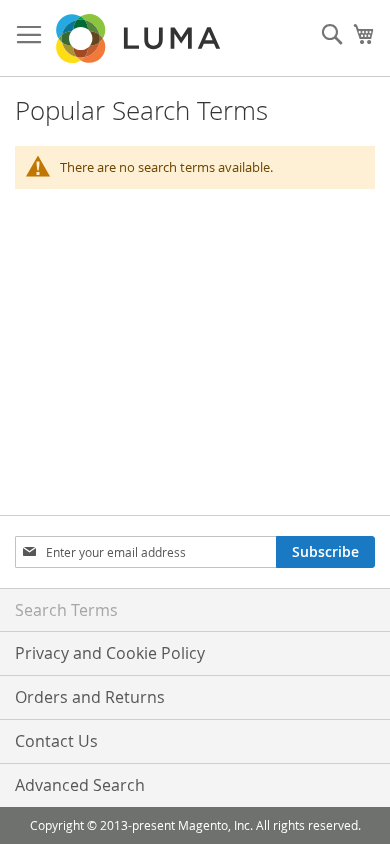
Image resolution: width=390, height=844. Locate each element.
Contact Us (56, 741)
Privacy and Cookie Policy (110, 653)
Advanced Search (80, 785)
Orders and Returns (90, 697)
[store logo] (140, 38)
